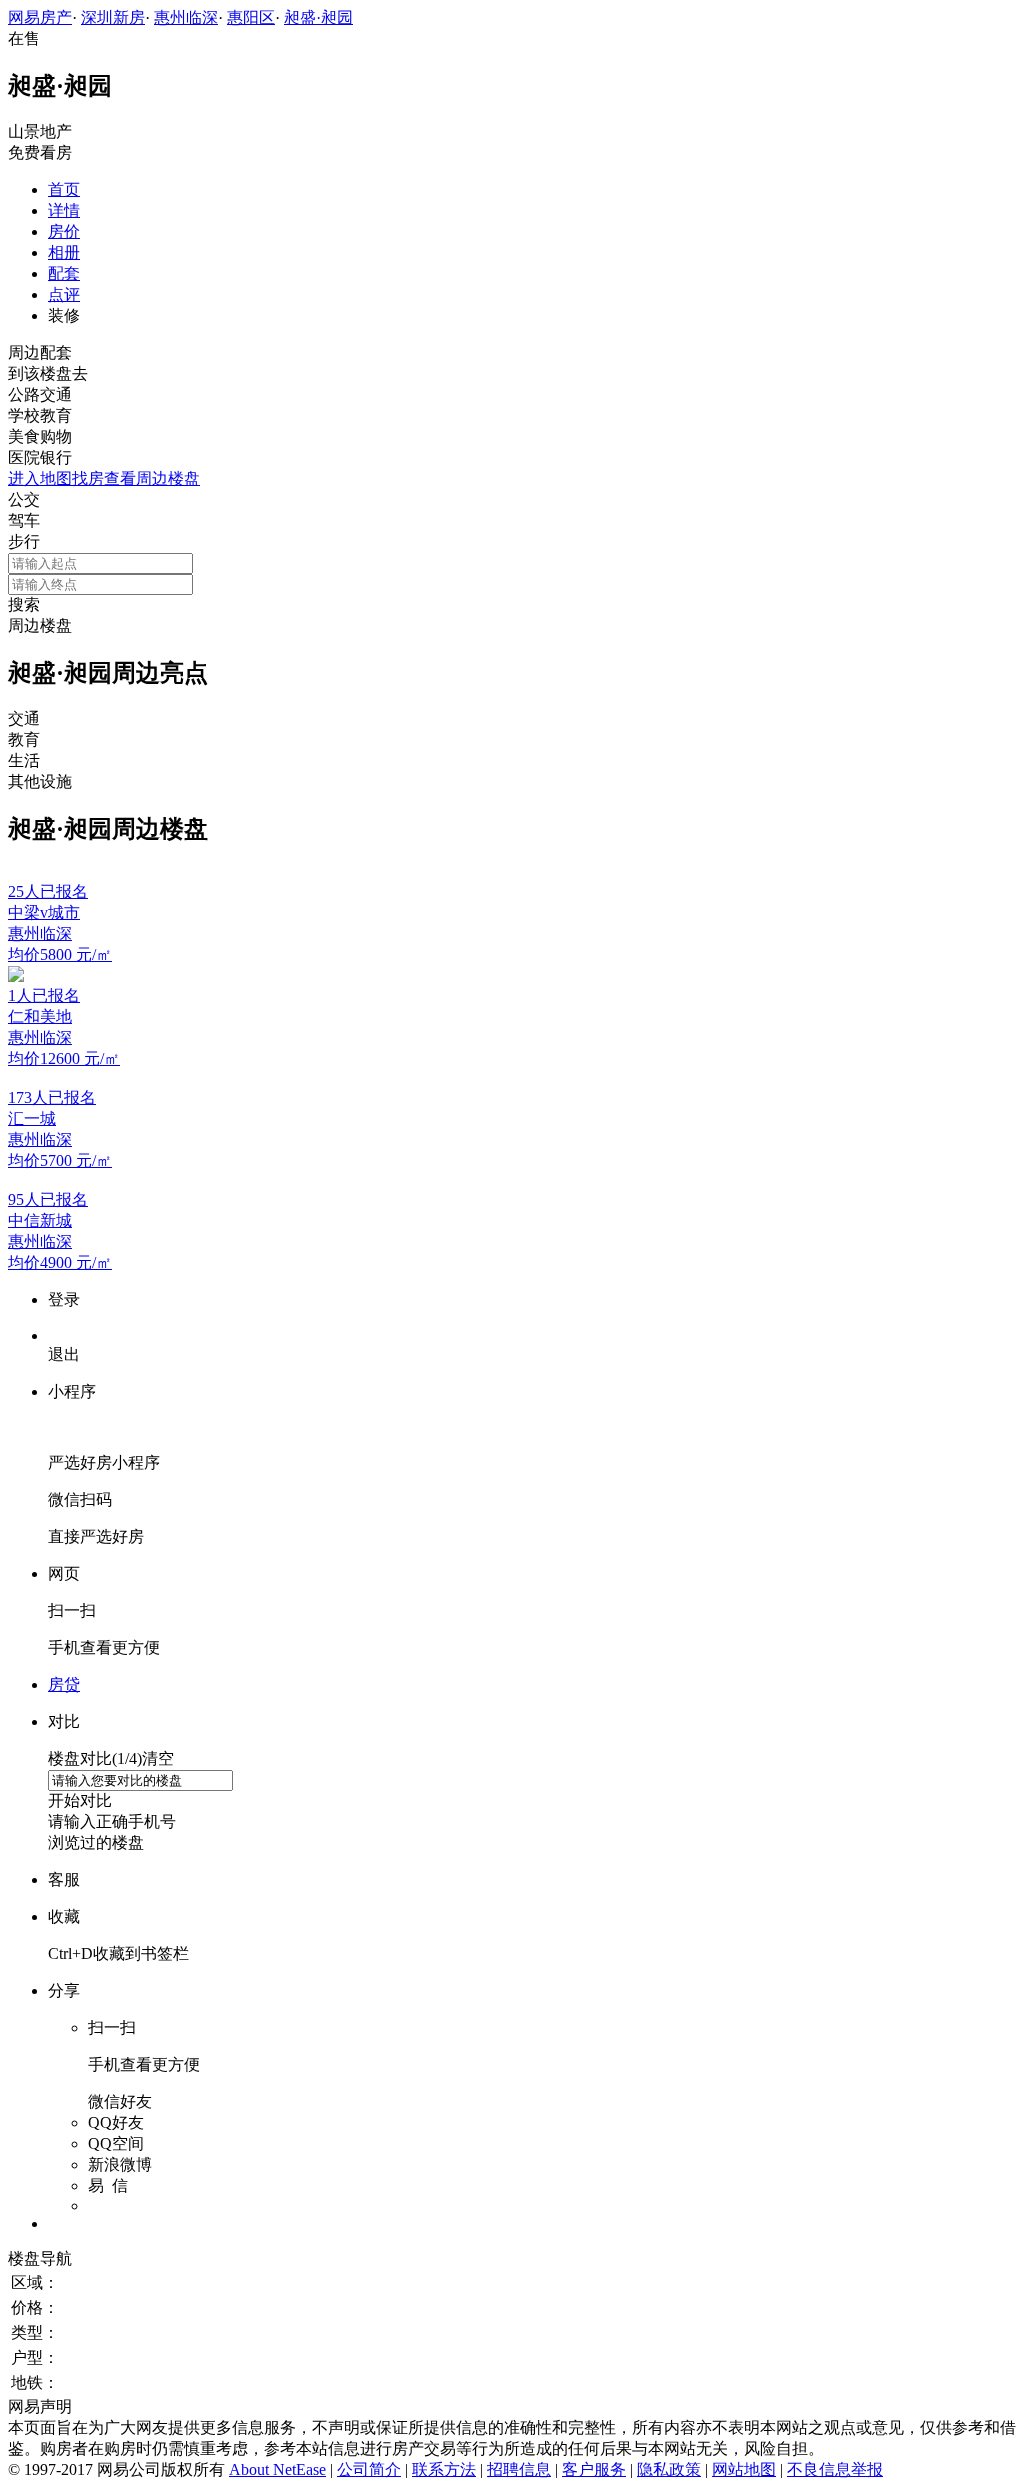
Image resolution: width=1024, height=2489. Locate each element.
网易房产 (40, 17)
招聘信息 (519, 2469)
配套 (64, 273)
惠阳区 (251, 17)
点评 (64, 294)
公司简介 (369, 2469)
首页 (64, 189)
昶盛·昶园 (318, 17)
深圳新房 (113, 17)
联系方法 (444, 2469)
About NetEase (277, 2469)
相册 (64, 252)
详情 (64, 210)
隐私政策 (669, 2469)
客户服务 (594, 2469)
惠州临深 (186, 17)
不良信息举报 (835, 2469)
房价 (64, 231)
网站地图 (744, 2469)
